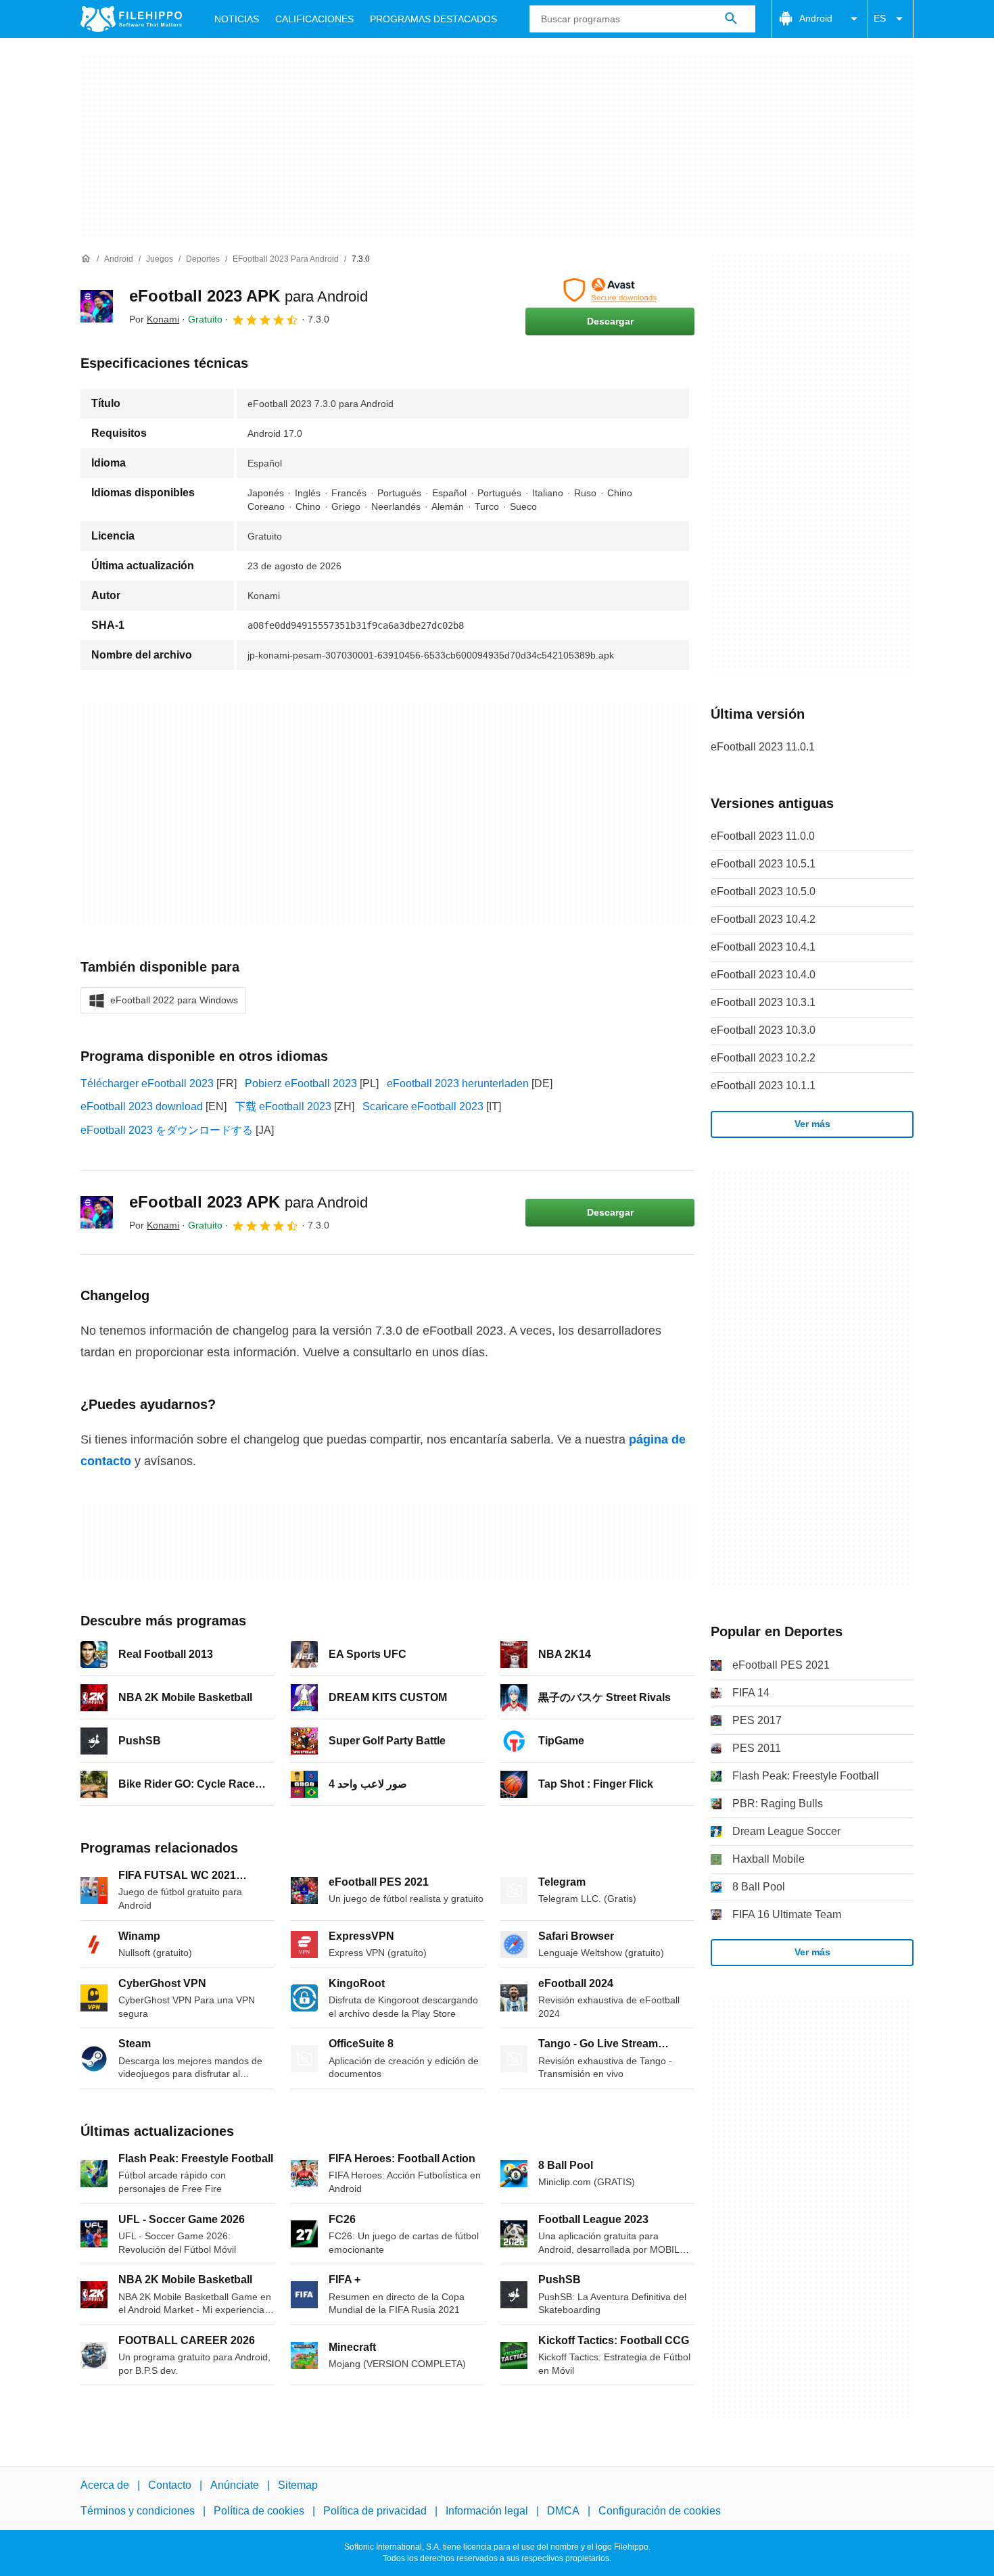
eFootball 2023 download (142, 1106)
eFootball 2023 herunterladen (458, 1083)
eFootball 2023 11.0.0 (763, 836)
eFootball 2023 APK (249, 296)
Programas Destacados (433, 19)
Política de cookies (259, 2511)
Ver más (812, 1124)
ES (880, 18)
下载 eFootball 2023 (283, 1106)
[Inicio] (86, 259)
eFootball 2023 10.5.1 (763, 864)
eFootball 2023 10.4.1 (763, 947)
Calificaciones (314, 19)
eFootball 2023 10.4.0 (763, 975)
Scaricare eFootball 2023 (423, 1106)
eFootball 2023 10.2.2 (763, 1058)
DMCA (563, 2511)
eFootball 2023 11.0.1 (763, 747)
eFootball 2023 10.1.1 (763, 1086)
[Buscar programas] (731, 19)
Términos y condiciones (138, 2511)
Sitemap (298, 2485)
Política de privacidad (375, 2511)
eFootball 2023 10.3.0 (763, 1030)
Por (154, 319)
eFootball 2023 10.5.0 (763, 891)
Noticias (237, 19)
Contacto (170, 2485)
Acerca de (105, 2485)
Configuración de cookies (660, 2511)
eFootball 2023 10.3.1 (763, 1002)
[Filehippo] (131, 19)
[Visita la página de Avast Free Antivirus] (610, 290)
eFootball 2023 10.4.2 (763, 919)
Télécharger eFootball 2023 (147, 1083)
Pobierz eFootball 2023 (301, 1083)
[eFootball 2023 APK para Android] (97, 306)
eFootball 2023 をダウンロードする (167, 1130)
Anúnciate (235, 2485)
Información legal (487, 2511)
